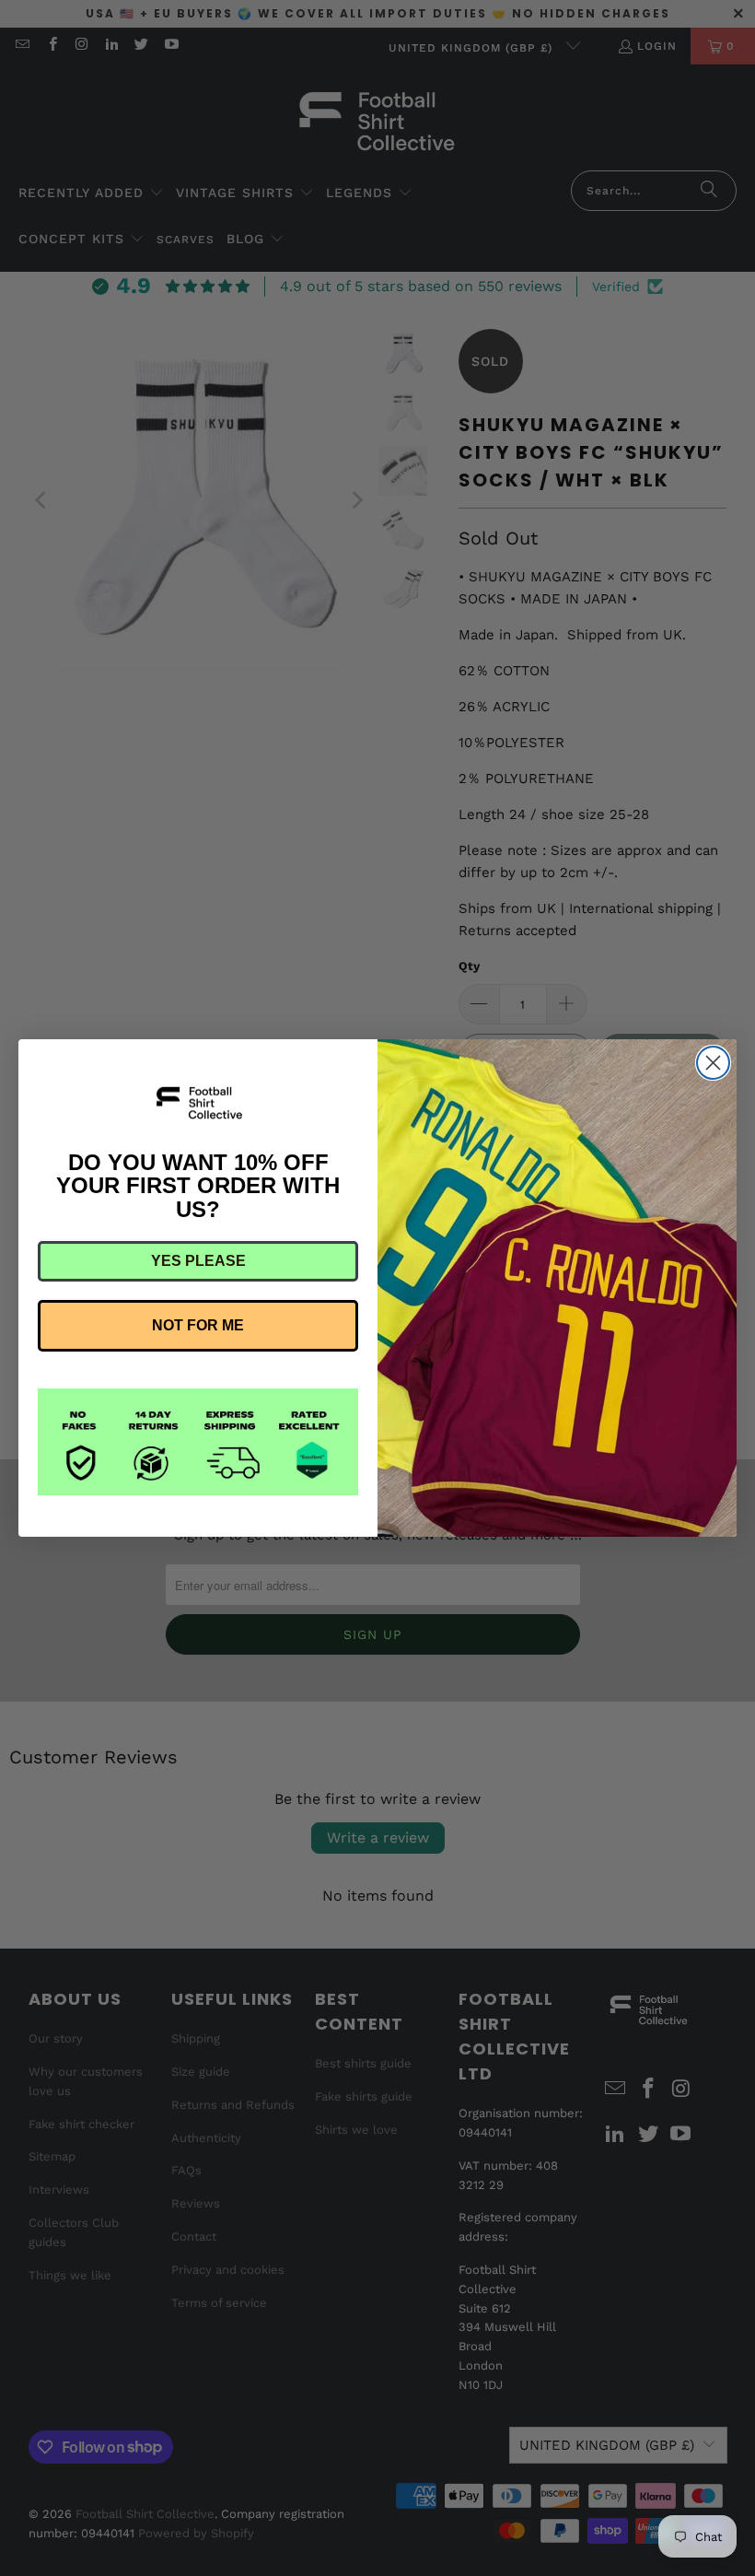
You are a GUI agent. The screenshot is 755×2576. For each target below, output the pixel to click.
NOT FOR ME (198, 1325)
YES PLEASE (198, 1261)
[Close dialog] (713, 1063)
